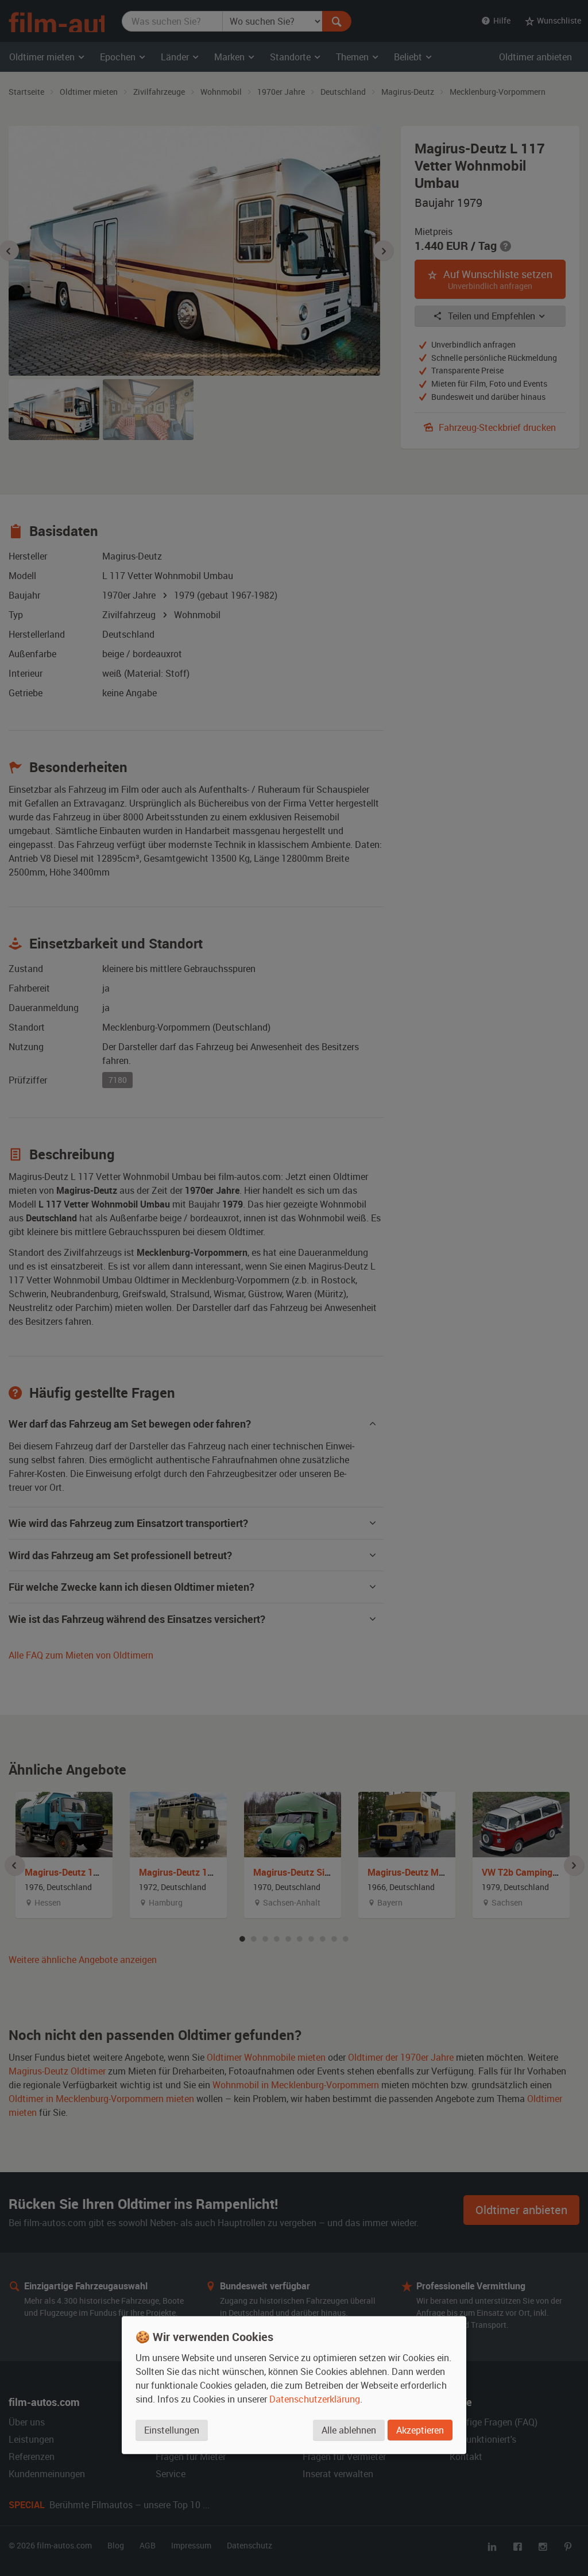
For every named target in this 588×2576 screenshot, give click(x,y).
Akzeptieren (420, 2430)
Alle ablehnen (349, 2430)
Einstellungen (172, 2430)
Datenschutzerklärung (315, 2399)
